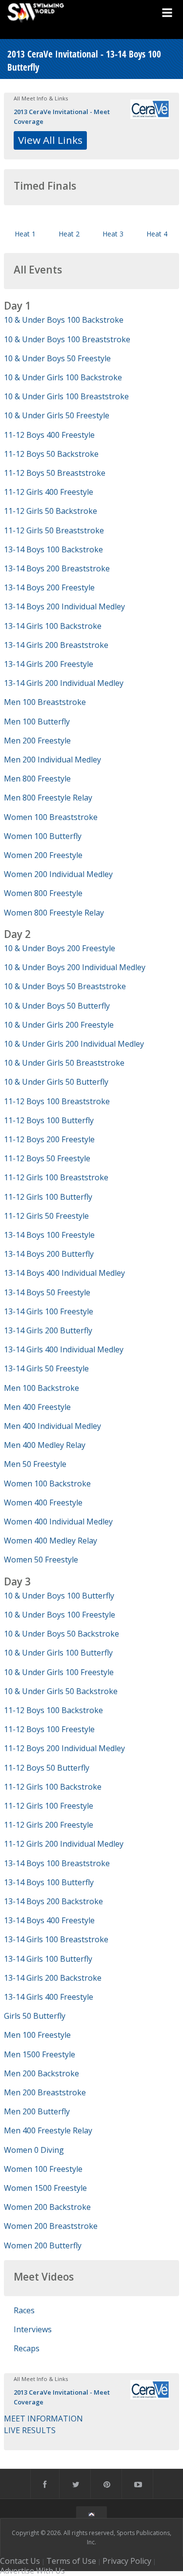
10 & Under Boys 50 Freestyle (57, 358)
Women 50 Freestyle (41, 1560)
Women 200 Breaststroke (51, 2226)
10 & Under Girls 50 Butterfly (56, 1082)
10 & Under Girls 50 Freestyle (57, 415)
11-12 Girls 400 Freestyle (49, 492)
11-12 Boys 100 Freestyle (49, 1729)
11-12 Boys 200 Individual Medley (64, 1748)
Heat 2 (69, 234)
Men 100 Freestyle (37, 2035)
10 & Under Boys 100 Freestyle (60, 1615)
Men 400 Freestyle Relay (48, 2130)
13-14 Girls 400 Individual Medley (64, 1349)
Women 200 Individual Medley (58, 874)
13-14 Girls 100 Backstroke (53, 626)
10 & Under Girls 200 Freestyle (59, 1025)
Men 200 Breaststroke (45, 2092)
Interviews (33, 2329)
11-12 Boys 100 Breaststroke (57, 1101)
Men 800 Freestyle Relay (48, 798)
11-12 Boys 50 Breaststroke (55, 473)
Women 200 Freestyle (43, 855)
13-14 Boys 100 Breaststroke (57, 1863)
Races (24, 2310)
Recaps (27, 2348)
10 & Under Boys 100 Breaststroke (67, 339)
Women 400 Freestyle (43, 1503)
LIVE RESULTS (30, 2430)
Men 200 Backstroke (41, 2073)
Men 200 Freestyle (37, 741)
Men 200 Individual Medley (52, 760)
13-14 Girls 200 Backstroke (53, 1978)
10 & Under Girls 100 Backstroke (63, 377)
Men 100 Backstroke (41, 1388)
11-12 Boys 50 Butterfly (47, 1768)
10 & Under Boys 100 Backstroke (64, 320)
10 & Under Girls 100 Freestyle (59, 1672)
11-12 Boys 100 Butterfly (49, 1120)
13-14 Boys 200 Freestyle (49, 587)
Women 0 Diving (34, 2150)
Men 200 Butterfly (37, 2111)
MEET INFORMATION (43, 2419)
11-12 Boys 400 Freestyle (49, 435)
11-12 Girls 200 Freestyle (49, 1825)
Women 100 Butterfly (43, 836)
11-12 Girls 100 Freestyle (49, 1806)
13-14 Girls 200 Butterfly (48, 1330)
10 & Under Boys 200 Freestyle (60, 948)
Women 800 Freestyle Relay (54, 913)
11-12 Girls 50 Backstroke (51, 511)
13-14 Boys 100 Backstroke (53, 549)
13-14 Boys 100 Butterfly (49, 1882)
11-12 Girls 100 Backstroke (53, 1787)
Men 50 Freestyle (35, 1464)
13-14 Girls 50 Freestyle (46, 1368)
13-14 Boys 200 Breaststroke (57, 568)
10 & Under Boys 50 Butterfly (57, 1006)
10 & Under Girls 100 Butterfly (58, 1653)
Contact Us (20, 2561)
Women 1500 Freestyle (45, 2188)
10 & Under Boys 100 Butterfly (59, 1596)
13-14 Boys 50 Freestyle (47, 1292)
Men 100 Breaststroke (45, 702)
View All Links (50, 140)
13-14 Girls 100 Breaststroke (56, 1939)
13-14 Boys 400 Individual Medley (64, 1273)
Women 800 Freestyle (43, 893)
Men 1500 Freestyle (40, 2054)
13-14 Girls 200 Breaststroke (56, 645)
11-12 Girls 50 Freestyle (46, 1216)
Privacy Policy (127, 2561)
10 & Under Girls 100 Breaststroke (66, 396)
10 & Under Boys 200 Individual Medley (75, 967)
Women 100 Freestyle (43, 2169)
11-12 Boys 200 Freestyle (49, 1139)
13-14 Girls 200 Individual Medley (64, 683)
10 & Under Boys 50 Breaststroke (65, 986)
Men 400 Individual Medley (52, 1426)
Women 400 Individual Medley (58, 1522)
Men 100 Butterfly (37, 722)
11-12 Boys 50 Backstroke (51, 454)
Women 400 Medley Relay (51, 1541)
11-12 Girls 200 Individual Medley (64, 1844)
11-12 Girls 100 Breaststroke (56, 1177)
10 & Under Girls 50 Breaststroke (64, 1063)
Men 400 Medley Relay (45, 1445)
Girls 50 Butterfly (35, 2016)
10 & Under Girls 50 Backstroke (61, 1691)
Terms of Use (71, 2561)
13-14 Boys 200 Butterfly (49, 1254)
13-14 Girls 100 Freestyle (49, 1311)
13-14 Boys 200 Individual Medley (64, 606)
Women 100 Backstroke (47, 1483)
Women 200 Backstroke (47, 2207)
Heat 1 (25, 234)
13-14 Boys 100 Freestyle (49, 1235)
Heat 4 (157, 234)
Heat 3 (113, 234)
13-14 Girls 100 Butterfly (48, 1959)
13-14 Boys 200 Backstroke (53, 1901)
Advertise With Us (32, 2571)
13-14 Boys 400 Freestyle (49, 1920)
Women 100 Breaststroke (51, 817)
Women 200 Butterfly (43, 2245)
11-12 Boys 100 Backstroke (53, 1710)
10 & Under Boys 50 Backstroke (61, 1634)
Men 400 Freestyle (37, 1407)
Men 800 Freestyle (37, 779)
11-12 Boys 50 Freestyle (47, 1158)
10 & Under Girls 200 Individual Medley (74, 1044)
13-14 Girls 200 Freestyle (49, 664)
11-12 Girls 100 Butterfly (48, 1197)
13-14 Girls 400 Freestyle (49, 1997)
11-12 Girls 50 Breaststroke (54, 530)
